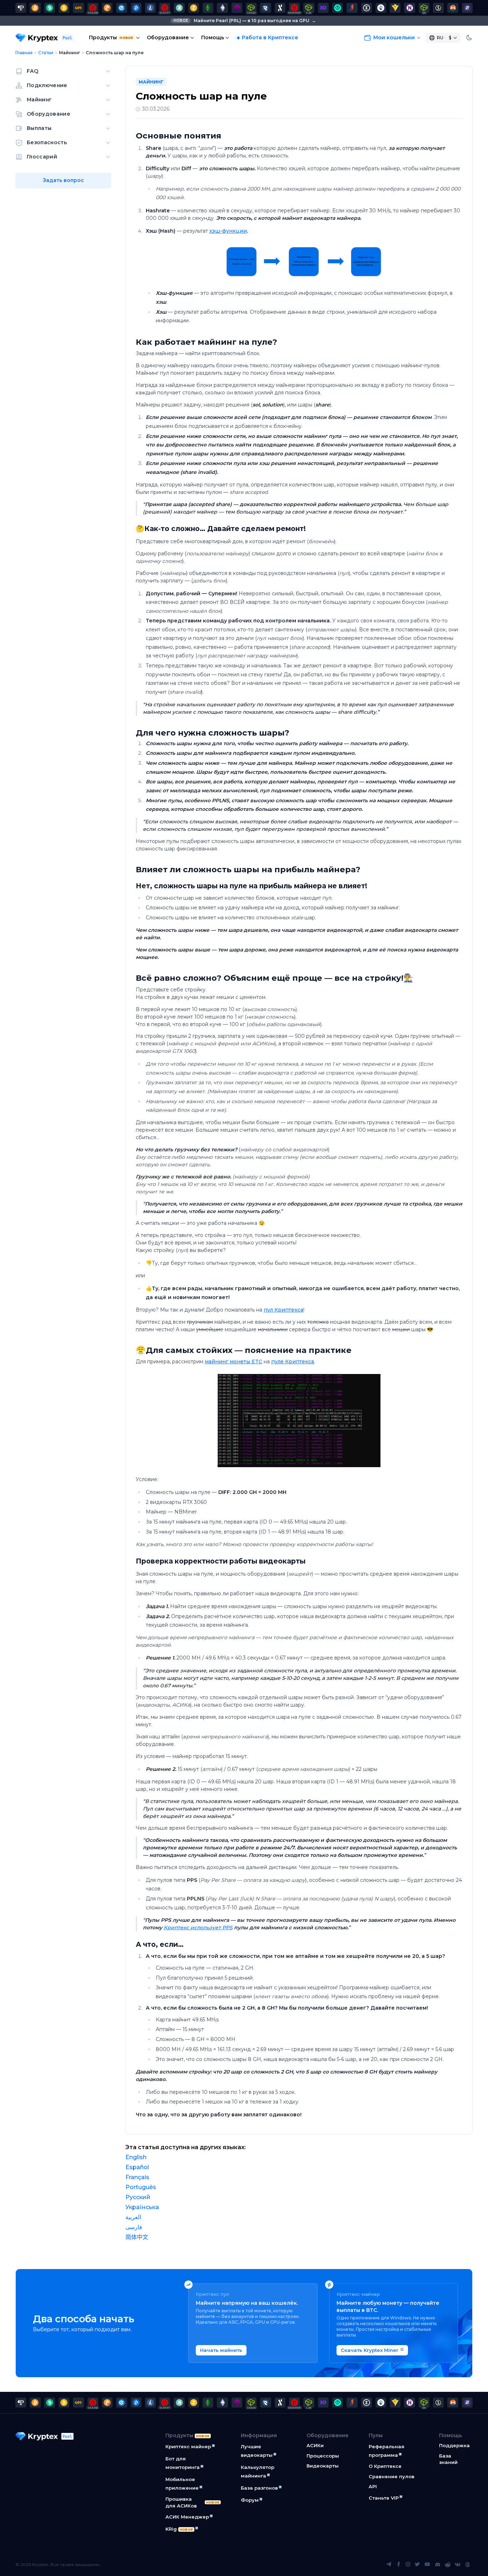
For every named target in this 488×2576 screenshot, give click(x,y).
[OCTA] (237, 8)
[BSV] (64, 8)
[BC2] (107, 8)
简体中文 (137, 2237)
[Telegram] (389, 2565)
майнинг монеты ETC (233, 1362)
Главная (24, 53)
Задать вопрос (63, 180)
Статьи (46, 53)
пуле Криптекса (293, 1362)
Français (137, 2177)
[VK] (458, 2565)
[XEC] (121, 8)
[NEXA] (395, 8)
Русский (138, 2197)
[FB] (78, 8)
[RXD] (265, 8)
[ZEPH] (467, 8)
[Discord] (438, 2565)
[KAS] (179, 8)
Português (141, 2187)
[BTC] (35, 8)
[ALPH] (280, 8)
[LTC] (150, 8)
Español (137, 2167)
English (136, 2157)
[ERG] (367, 8)
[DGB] (136, 8)
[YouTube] (427, 2565)
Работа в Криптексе (270, 37)
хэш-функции (228, 231)
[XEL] (338, 8)
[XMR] (453, 8)
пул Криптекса (283, 1310)
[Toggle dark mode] (469, 38)
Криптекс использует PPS (198, 1928)
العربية (133, 2217)
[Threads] (468, 2565)
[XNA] (409, 8)
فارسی (134, 2227)
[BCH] (50, 8)
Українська (142, 2207)
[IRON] (323, 8)
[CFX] (381, 8)
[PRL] (21, 8)
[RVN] (352, 8)
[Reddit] (448, 2565)
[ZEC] (194, 8)
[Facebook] (399, 2565)
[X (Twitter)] (417, 2565)
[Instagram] (408, 2565)
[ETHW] (222, 8)
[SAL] (438, 8)
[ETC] (208, 8)
